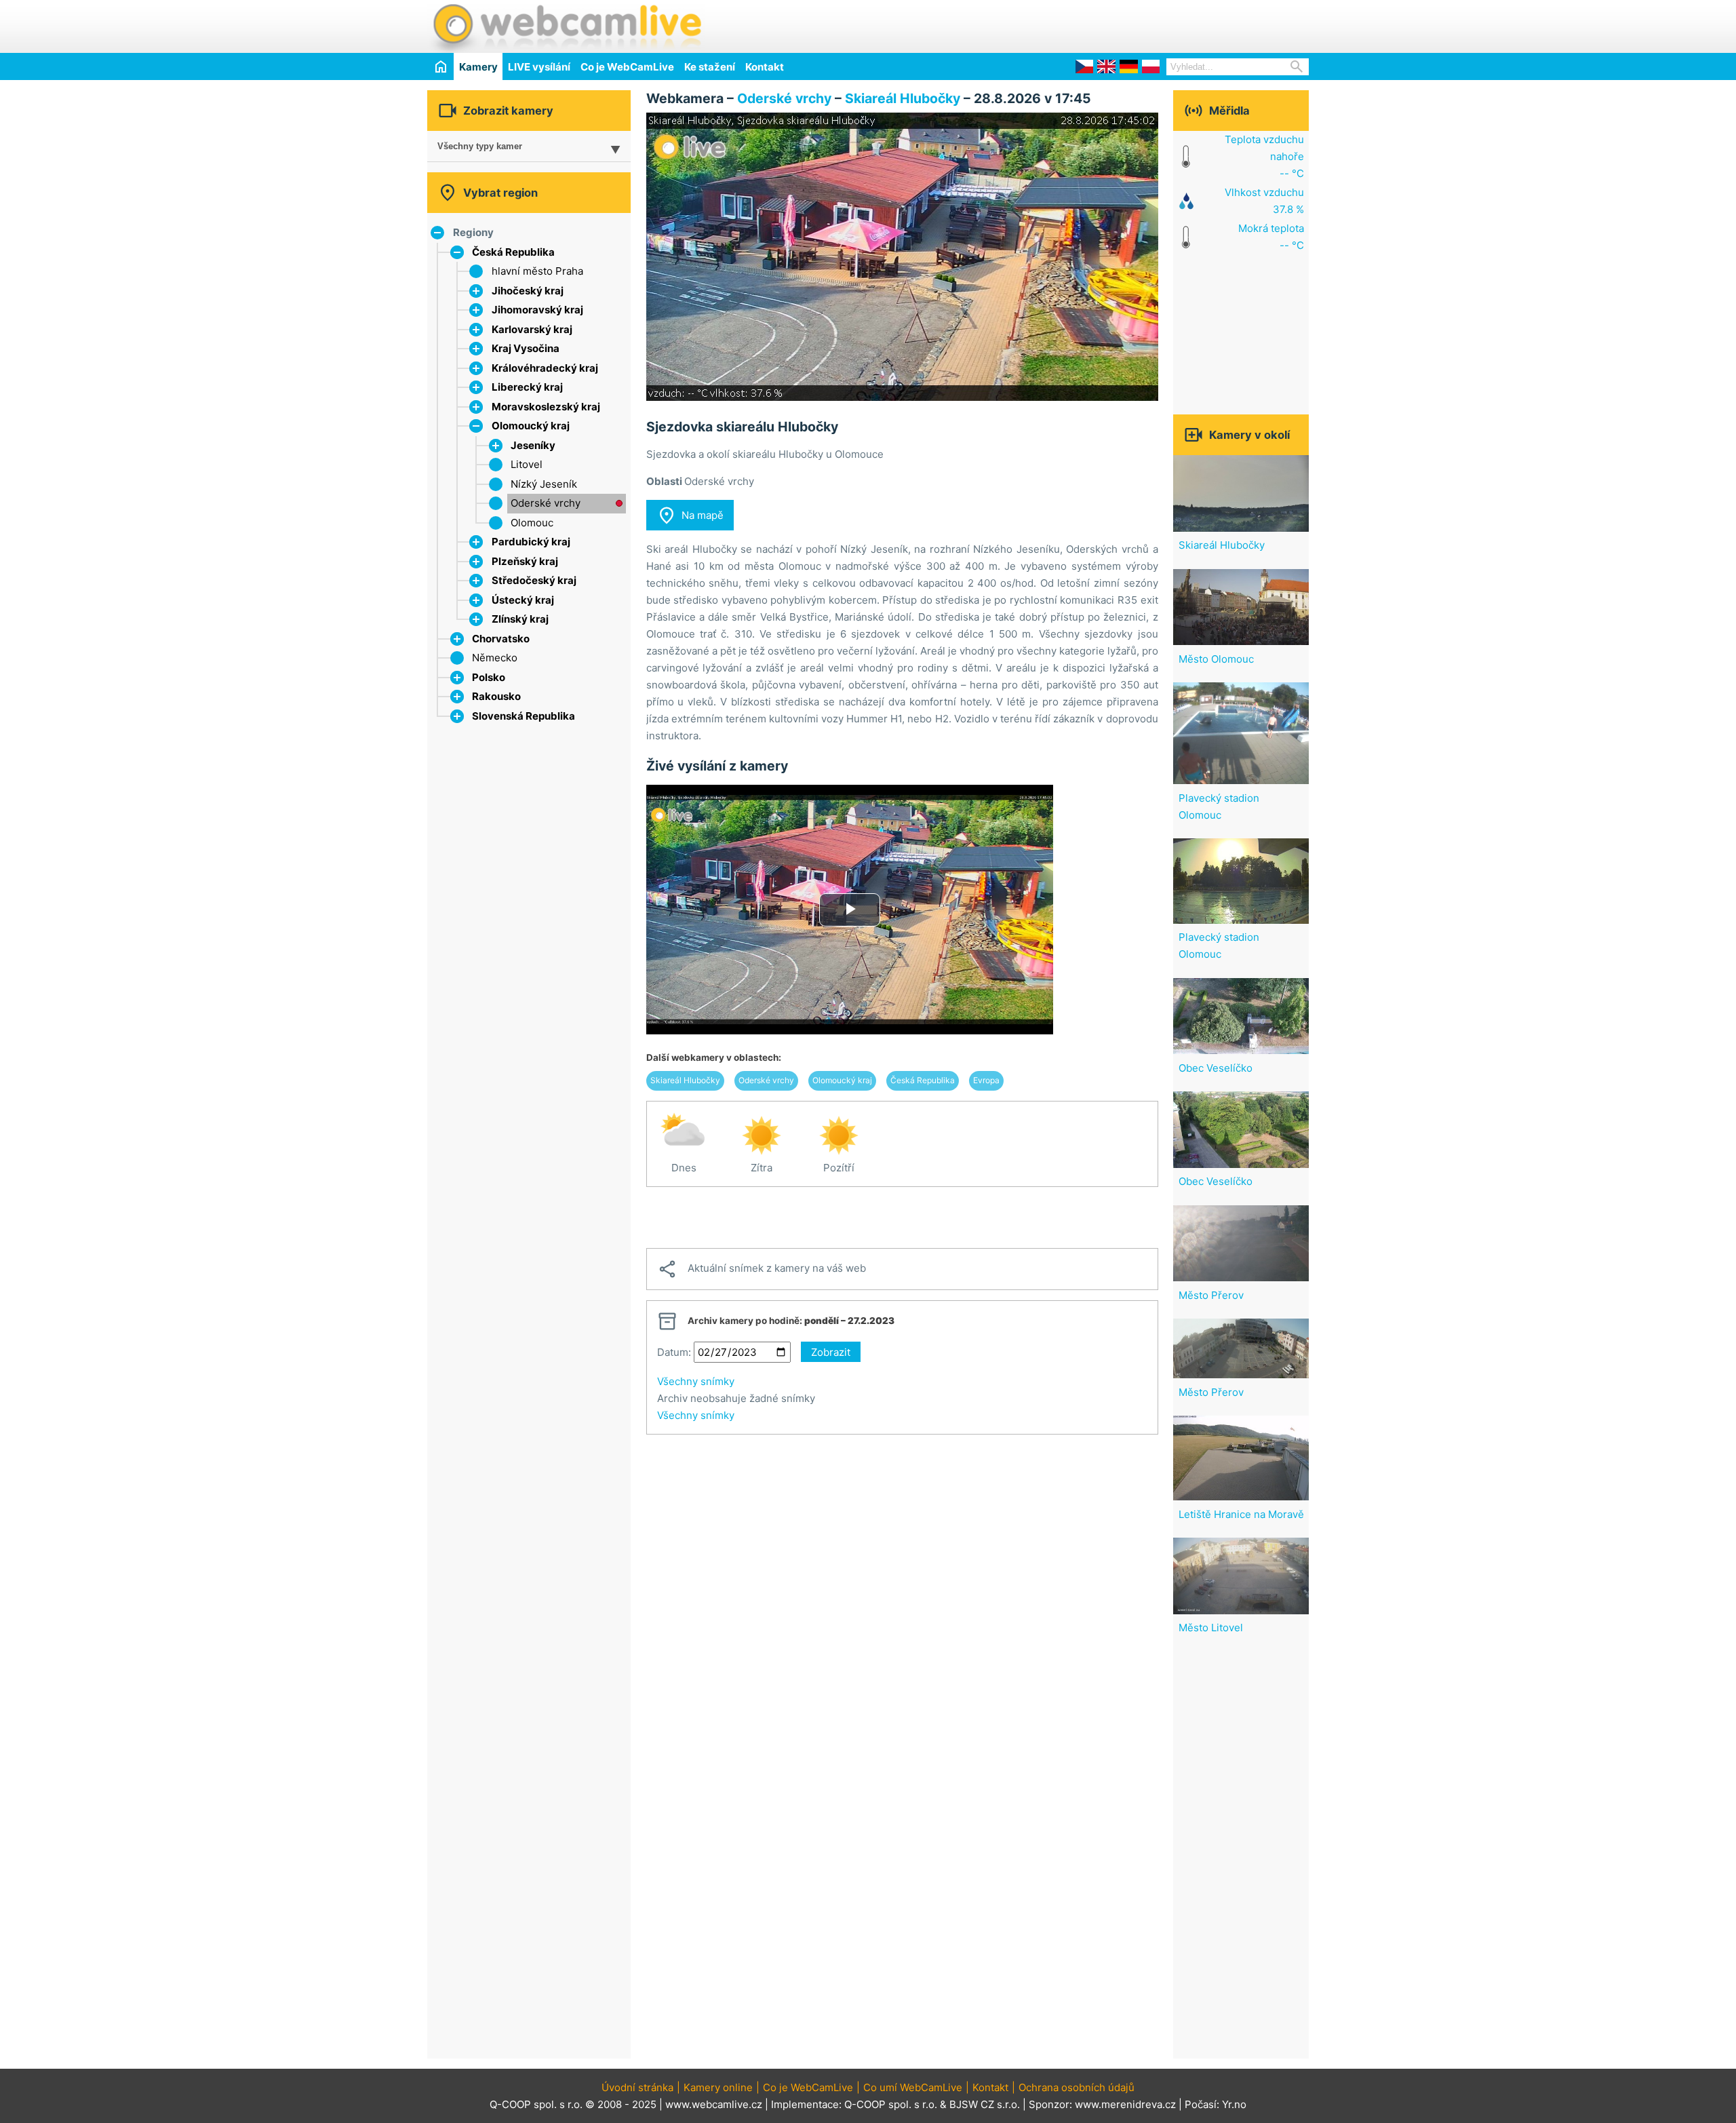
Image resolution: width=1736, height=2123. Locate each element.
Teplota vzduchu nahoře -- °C (1264, 156)
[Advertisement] (1150, 24)
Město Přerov (1211, 1295)
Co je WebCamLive (627, 67)
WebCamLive (566, 26)
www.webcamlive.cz (714, 2104)
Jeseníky (533, 445)
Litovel (527, 464)
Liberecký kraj (527, 387)
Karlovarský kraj (532, 329)
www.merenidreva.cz (1125, 2104)
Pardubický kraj (531, 542)
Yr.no (1234, 2104)
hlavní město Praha (537, 271)
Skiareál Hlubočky (903, 98)
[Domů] (440, 66)
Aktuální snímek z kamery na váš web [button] (762, 1269)
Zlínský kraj (520, 619)
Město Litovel (1211, 1628)
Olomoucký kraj (531, 426)
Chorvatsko (501, 639)
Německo (495, 658)
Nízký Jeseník (544, 484)
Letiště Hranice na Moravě (1241, 1514)
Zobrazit (831, 1352)
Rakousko (496, 696)
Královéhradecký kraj (545, 368)
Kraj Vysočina (526, 348)
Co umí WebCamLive (913, 2087)
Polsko (489, 677)
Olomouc (532, 523)
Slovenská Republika (524, 716)
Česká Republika (513, 252)
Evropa (986, 1080)
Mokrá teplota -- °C (1271, 237)
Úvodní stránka (637, 2087)
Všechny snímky (696, 1381)
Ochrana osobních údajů (1077, 2087)
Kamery (478, 67)
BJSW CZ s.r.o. (985, 2104)
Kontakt (765, 67)
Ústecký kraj (523, 600)
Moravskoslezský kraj (546, 407)
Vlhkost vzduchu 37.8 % (1264, 201)
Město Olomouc (1216, 659)
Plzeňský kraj (525, 561)
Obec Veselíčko (1216, 1068)
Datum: (674, 1352)
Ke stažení (710, 67)
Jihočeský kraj (528, 291)
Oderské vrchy (546, 503)
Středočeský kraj (534, 580)
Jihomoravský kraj (537, 310)
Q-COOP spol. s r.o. (891, 2104)
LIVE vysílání (539, 67)
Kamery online (718, 2087)
